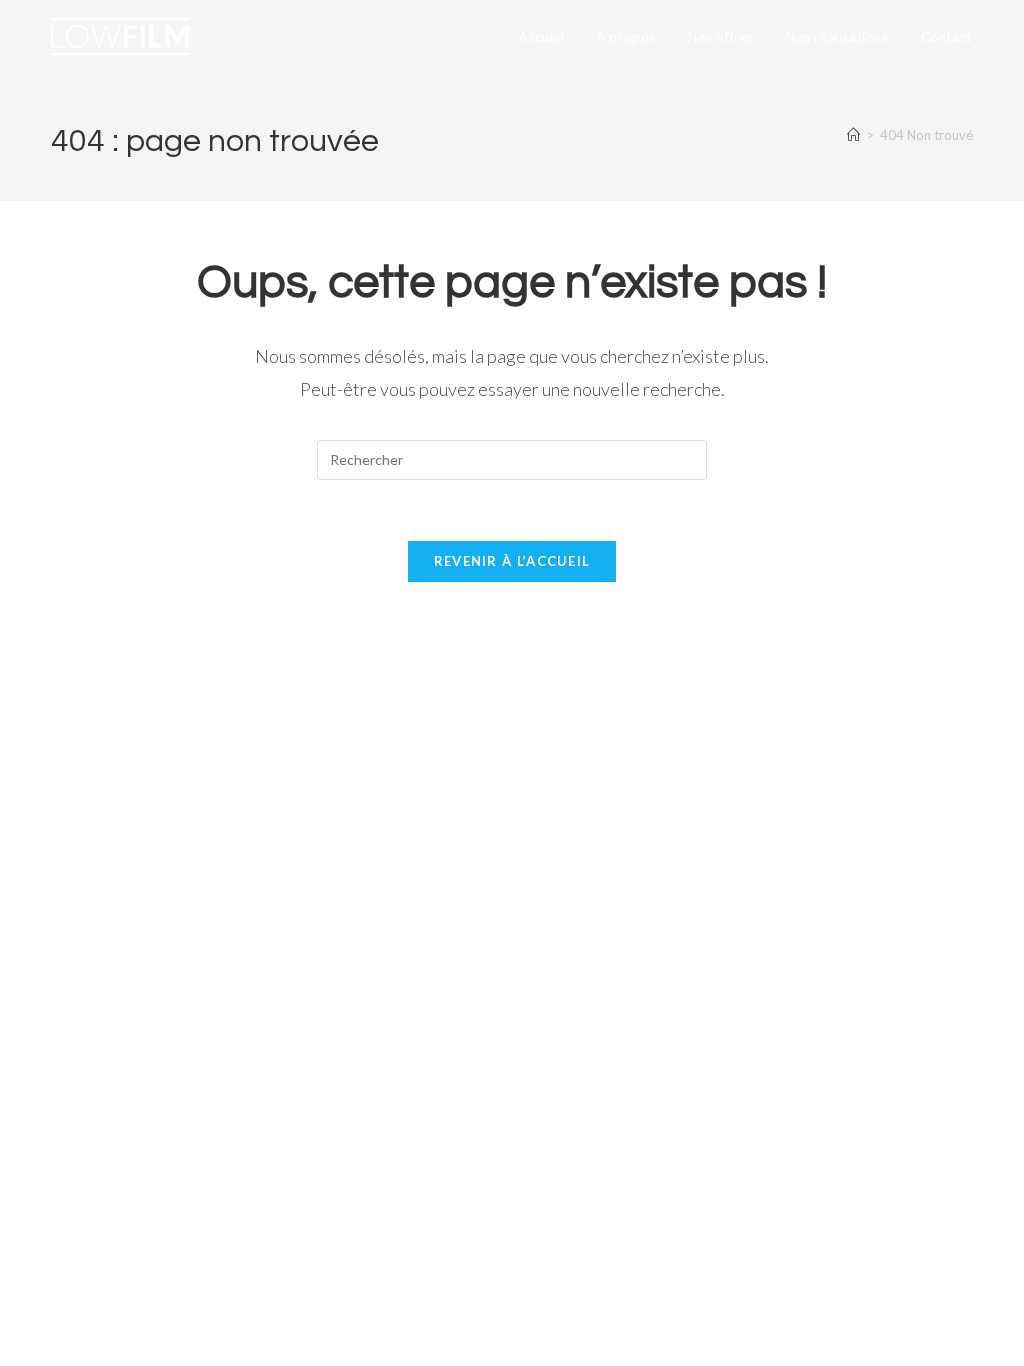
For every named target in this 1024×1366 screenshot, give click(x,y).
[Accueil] (853, 135)
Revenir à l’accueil (512, 561)
